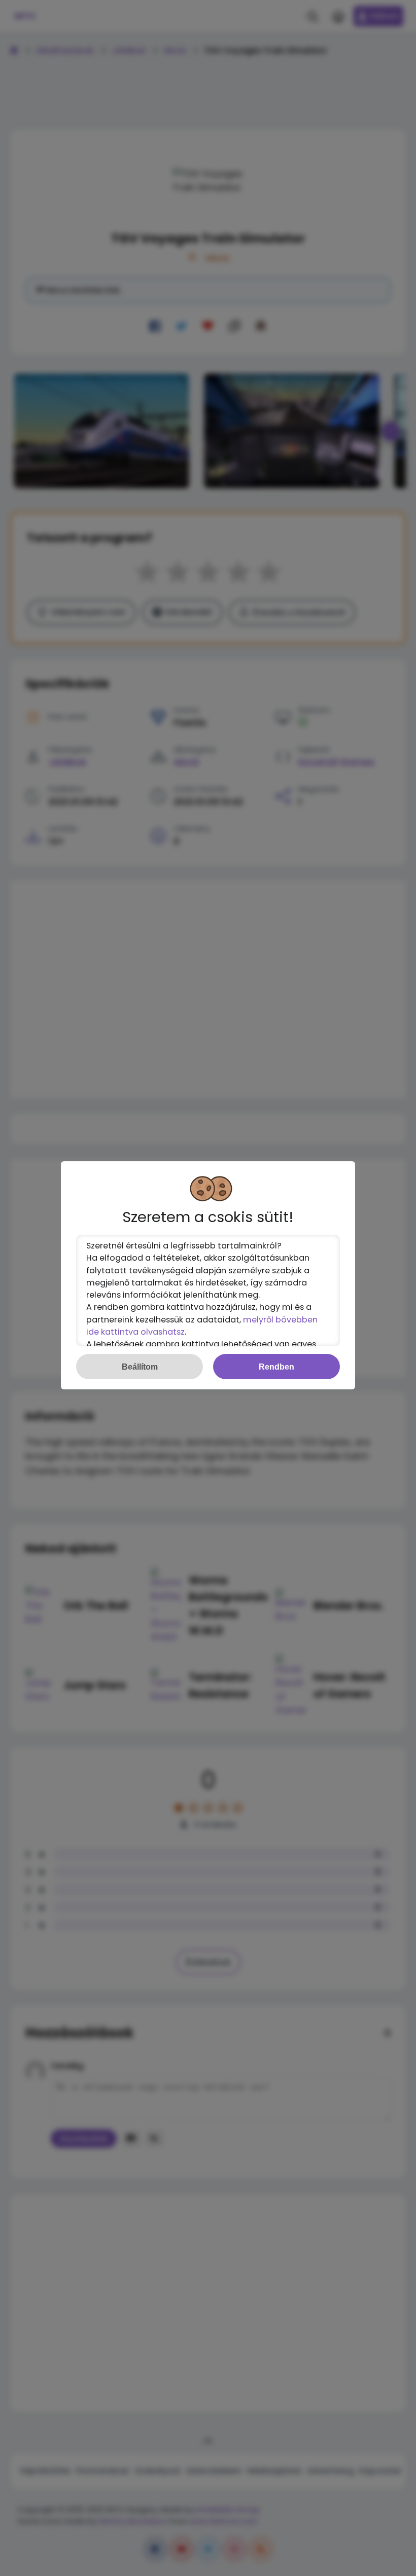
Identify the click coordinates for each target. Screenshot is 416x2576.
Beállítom (140, 1367)
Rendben (276, 1367)
